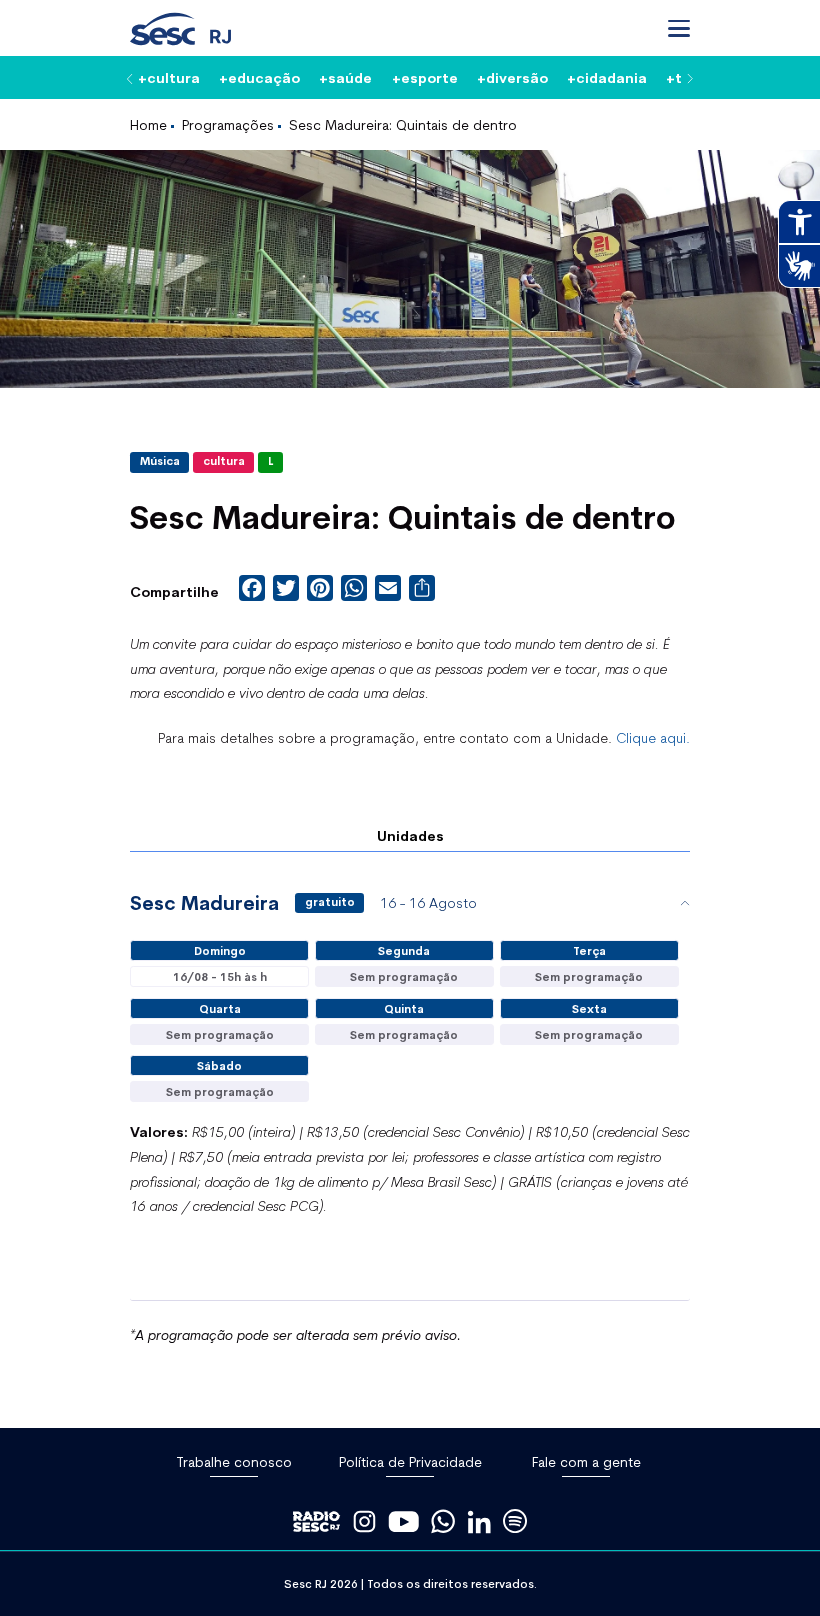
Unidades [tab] (410, 835)
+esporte (425, 77)
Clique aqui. (653, 737)
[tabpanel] (410, 1089)
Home (148, 124)
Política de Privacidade (410, 1461)
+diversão (512, 77)
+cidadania (607, 77)
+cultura (169, 77)
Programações (228, 124)
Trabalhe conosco (234, 1461)
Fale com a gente (586, 1461)
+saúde (345, 77)
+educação (259, 77)
